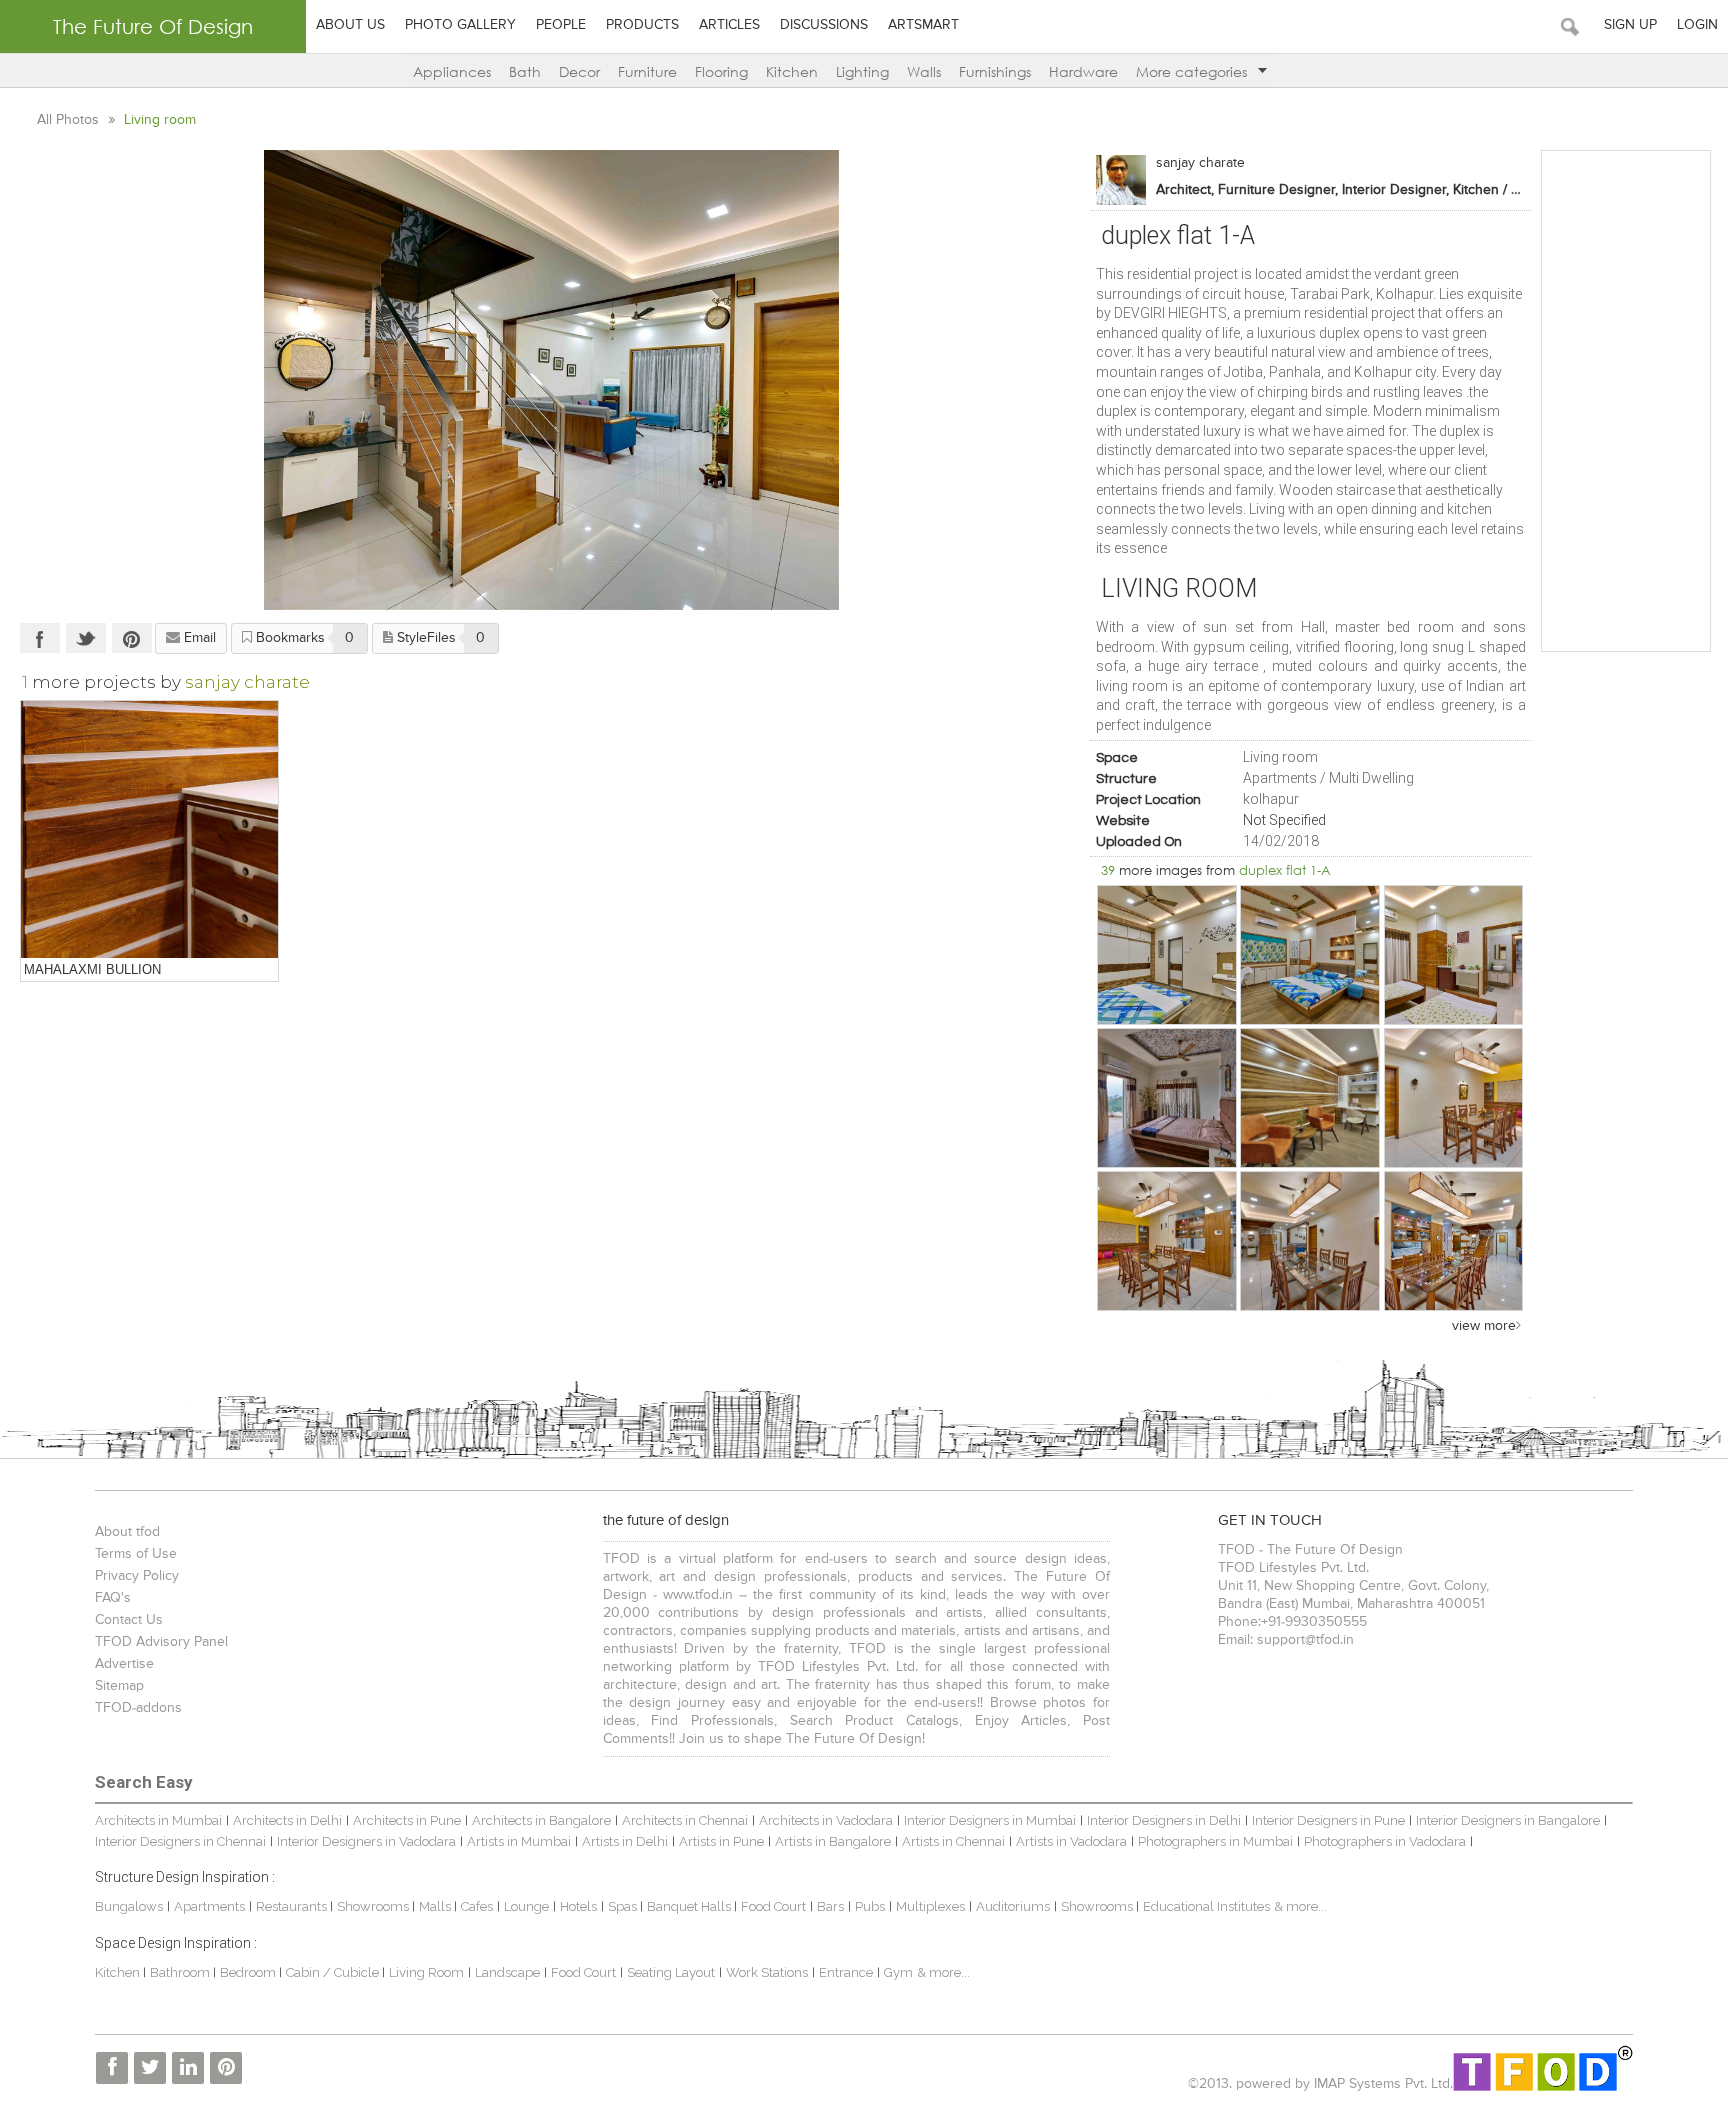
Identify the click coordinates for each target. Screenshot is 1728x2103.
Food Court (773, 1906)
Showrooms (374, 1906)
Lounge (526, 1906)
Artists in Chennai (953, 1841)
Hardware (1083, 71)
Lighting (862, 71)
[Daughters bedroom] (1167, 955)
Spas (624, 1906)
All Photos (70, 120)
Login (1697, 25)
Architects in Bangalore (541, 1820)
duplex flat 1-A (1285, 870)
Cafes (477, 1906)
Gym (898, 1972)
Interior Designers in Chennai (180, 1841)
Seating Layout (671, 1972)
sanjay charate (1200, 163)
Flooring (721, 71)
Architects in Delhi (287, 1820)
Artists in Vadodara (1071, 1841)
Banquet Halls (690, 1906)
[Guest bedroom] (1454, 955)
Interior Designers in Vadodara (366, 1841)
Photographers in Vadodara (1385, 1841)
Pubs (870, 1906)
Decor (579, 71)
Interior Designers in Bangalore (1508, 1820)
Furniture (647, 71)
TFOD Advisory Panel (161, 1642)
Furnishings (995, 71)
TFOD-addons (138, 1708)
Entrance (846, 1972)
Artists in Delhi (625, 1841)
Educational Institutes (1206, 1906)
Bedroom (249, 1972)
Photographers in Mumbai (1215, 1841)
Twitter (86, 638)
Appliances (452, 71)
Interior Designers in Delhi (1164, 1820)
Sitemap (119, 1686)
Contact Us (129, 1620)
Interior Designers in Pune (1328, 1820)
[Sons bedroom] (1310, 1098)
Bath (525, 71)
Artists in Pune (721, 1841)
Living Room (426, 1972)
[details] (149, 829)
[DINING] (1454, 1098)
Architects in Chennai (685, 1820)
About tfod (127, 1532)
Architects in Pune (407, 1820)
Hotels (578, 1906)
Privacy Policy (137, 1576)
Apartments (209, 1906)
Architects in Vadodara (826, 1820)
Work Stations (767, 1972)
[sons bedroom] (1167, 1098)
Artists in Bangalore (833, 1841)
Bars (830, 1906)
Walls (924, 71)
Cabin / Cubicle (334, 1972)
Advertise (124, 1664)
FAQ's (113, 1598)
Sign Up (1630, 25)
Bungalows (129, 1906)
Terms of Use (136, 1554)
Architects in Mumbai (158, 1820)
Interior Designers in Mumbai (990, 1820)
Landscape (507, 1972)
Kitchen (792, 71)
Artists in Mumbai (519, 1841)
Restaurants (293, 1906)
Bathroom (181, 1972)
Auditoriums (1013, 1906)
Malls (436, 1906)
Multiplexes (930, 1906)
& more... (1300, 1906)
